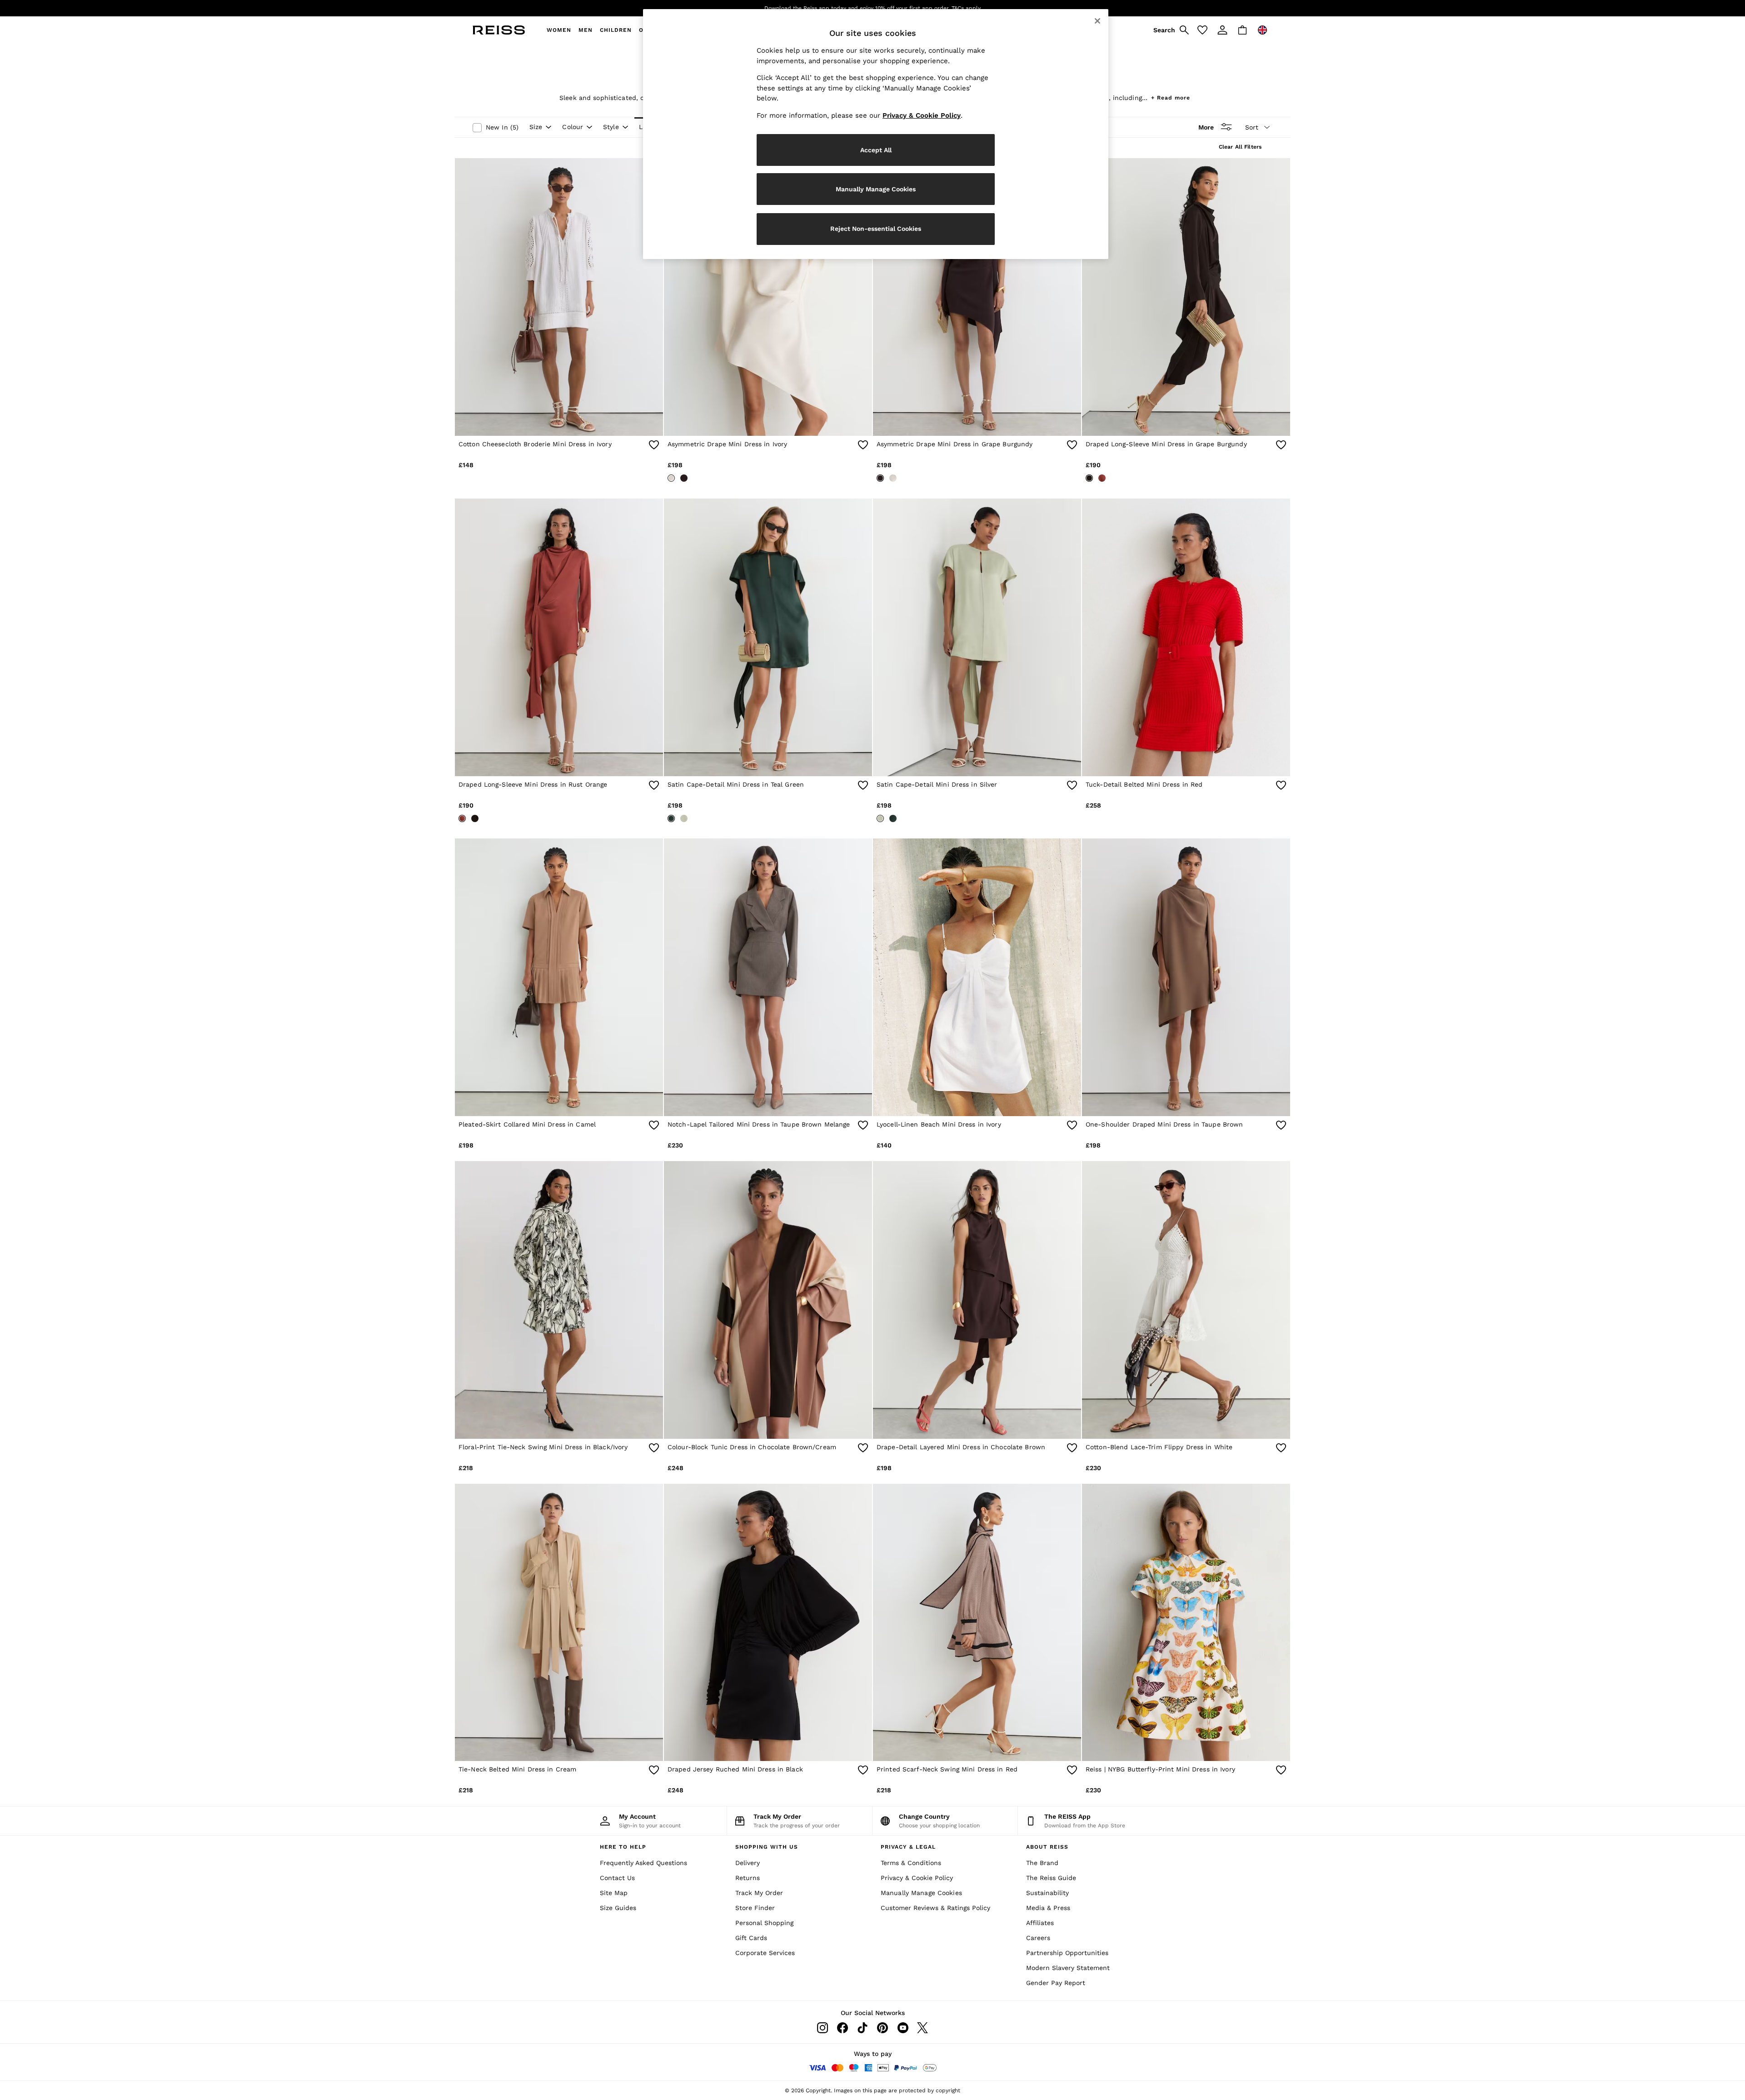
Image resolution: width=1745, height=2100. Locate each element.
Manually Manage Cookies (921, 1893)
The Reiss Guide (1051, 1878)
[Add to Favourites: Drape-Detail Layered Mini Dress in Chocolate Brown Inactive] (1072, 1448)
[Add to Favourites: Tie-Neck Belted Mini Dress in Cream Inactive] (654, 1770)
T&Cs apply (955, 8)
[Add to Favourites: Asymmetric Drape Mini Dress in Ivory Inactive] (863, 445)
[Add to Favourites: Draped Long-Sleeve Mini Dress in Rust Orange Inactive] (654, 785)
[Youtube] (902, 2028)
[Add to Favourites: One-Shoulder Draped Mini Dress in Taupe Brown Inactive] (1281, 1125)
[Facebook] (843, 2028)
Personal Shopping (764, 1923)
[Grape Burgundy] (684, 478)
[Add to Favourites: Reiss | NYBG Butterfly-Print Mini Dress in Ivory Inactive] (1281, 1770)
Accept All (876, 150)
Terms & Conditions (911, 1863)
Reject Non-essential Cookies (876, 229)
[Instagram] (823, 2028)
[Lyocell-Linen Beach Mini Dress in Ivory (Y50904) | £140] (977, 977)
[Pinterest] (882, 2028)
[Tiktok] (863, 2028)
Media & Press (1048, 1908)
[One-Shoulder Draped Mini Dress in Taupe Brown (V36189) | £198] (1186, 977)
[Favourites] (1202, 30)
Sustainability (1047, 1893)
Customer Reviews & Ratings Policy (935, 1908)
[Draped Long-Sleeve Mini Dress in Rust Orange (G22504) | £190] (559, 637)
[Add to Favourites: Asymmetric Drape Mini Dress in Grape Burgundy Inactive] (1072, 445)
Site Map (614, 1893)
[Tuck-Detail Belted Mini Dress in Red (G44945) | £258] (1186, 637)
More (1206, 127)
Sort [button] (1252, 127)
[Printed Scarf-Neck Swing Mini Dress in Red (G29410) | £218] (977, 1623)
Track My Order (759, 1893)
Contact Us (617, 1878)
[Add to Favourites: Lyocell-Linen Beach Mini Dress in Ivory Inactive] (1072, 1125)
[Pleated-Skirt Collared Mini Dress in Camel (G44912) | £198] (559, 977)
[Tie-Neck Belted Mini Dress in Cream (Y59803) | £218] (559, 1623)
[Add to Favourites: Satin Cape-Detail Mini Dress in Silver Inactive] (1072, 785)
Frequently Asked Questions (643, 1863)
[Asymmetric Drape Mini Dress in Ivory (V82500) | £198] (768, 297)
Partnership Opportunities (1067, 1953)
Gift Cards (751, 1938)
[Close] (1097, 21)
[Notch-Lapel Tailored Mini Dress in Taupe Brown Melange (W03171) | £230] (768, 977)
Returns (748, 1878)
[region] (876, 134)
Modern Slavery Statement (1068, 1968)
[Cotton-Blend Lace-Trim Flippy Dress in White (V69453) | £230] (1186, 1300)
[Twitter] (922, 2028)
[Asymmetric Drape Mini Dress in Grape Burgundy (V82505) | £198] (977, 297)
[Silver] (684, 818)
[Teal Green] (671, 818)
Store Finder (755, 1908)
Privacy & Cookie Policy (917, 1878)
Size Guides (618, 1908)
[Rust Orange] (1102, 478)
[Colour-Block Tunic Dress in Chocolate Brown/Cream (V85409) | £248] (768, 1300)
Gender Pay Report (1056, 1983)
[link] (1170, 30)
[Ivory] (671, 478)
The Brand (1042, 1863)
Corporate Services (765, 1953)
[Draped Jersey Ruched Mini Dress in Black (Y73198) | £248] (768, 1623)
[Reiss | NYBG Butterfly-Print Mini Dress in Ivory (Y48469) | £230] (1186, 1623)
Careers (1038, 1938)
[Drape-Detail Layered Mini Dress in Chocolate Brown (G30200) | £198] (977, 1300)
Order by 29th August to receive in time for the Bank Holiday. (858, 8)
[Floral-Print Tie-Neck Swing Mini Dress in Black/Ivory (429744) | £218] (559, 1300)
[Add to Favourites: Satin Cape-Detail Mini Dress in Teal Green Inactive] (863, 785)
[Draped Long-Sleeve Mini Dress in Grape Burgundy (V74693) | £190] (1186, 297)
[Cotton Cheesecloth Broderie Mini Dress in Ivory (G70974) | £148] (559, 297)
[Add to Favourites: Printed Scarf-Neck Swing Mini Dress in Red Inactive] (1072, 1770)
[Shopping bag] (1242, 30)
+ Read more (1171, 97)
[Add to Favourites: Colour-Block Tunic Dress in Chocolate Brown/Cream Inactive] (863, 1448)
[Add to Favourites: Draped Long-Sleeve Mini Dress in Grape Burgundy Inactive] (1281, 445)
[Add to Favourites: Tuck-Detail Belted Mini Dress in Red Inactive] (1281, 785)
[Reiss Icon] (499, 30)
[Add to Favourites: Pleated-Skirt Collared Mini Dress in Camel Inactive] (654, 1125)
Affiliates (1040, 1923)
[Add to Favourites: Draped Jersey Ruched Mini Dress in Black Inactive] (863, 1770)
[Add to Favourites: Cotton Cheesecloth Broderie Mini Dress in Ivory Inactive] (654, 445)
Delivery (748, 1863)
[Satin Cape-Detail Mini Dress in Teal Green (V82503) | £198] (768, 637)
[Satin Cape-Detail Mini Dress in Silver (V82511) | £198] (977, 637)
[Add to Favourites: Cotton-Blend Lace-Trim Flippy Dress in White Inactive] (1281, 1448)
